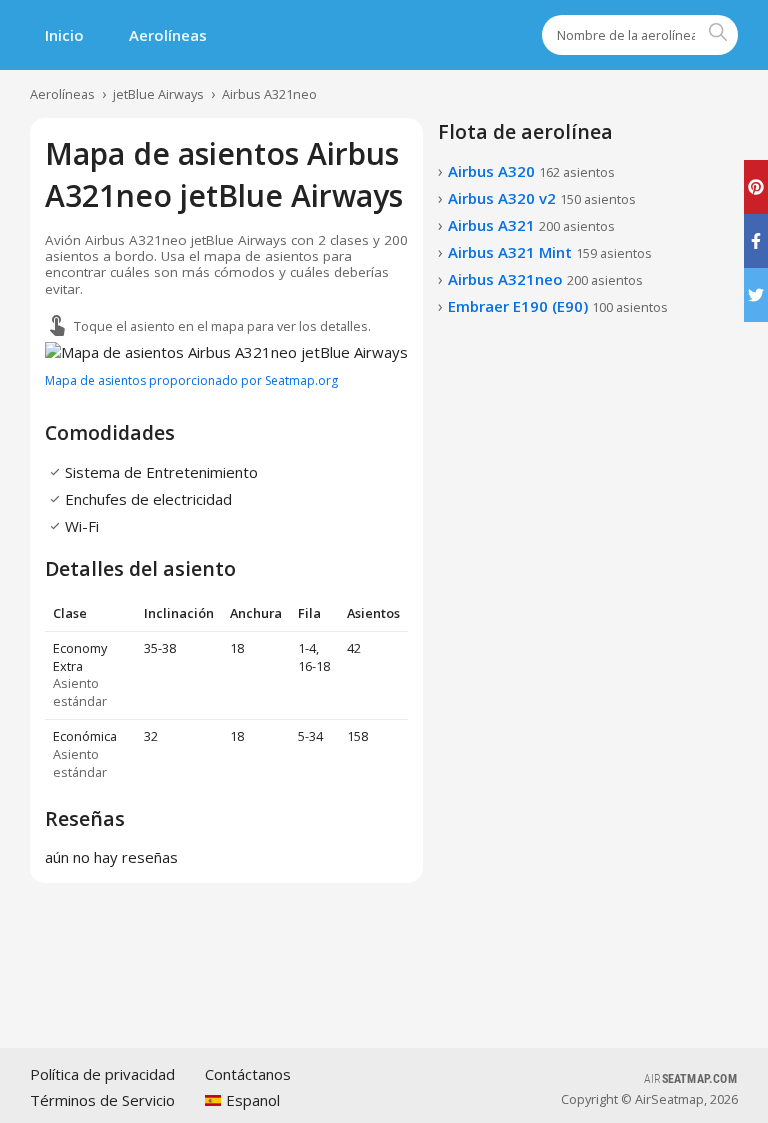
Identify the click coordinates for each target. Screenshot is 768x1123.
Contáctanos (248, 1074)
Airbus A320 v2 (542, 198)
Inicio (64, 35)
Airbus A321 (531, 225)
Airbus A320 (531, 171)
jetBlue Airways (158, 94)
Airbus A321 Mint (550, 252)
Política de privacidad (102, 1074)
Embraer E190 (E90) (558, 306)
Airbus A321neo (269, 94)
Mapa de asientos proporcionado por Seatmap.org (191, 380)
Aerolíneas (168, 35)
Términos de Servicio (102, 1100)
